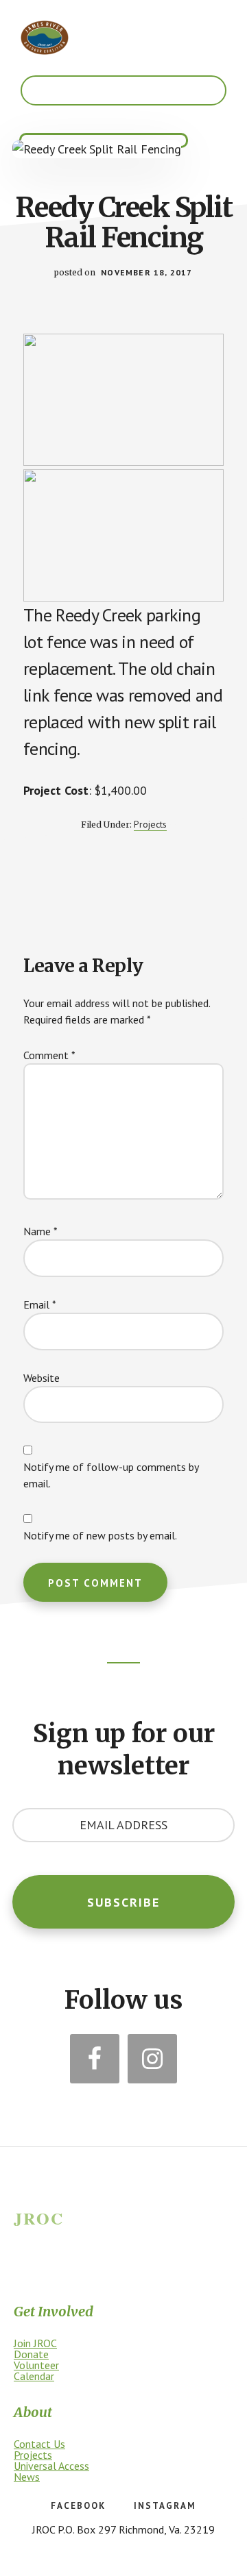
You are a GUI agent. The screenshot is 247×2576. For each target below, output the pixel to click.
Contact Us (39, 2444)
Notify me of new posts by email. (100, 1535)
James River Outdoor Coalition (45, 38)
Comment (49, 1055)
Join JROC (35, 2343)
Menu (123, 90)
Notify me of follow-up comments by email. (111, 1475)
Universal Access (51, 2466)
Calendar (34, 2376)
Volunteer (36, 2365)
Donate (31, 2354)
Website (42, 1378)
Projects (150, 824)
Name (40, 1231)
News (27, 2477)
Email (40, 1304)
